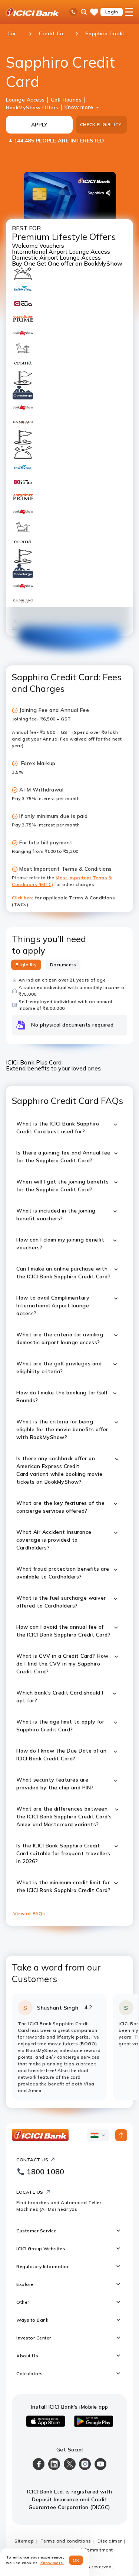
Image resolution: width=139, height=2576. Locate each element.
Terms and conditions (66, 2541)
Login (112, 12)
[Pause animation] (15, 629)
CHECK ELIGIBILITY (101, 124)
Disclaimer (110, 2541)
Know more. (52, 2563)
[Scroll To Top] (121, 2135)
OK (76, 2560)
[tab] (26, 965)
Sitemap (24, 2541)
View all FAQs (29, 1913)
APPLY (39, 125)
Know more (79, 107)
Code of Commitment (89, 2550)
